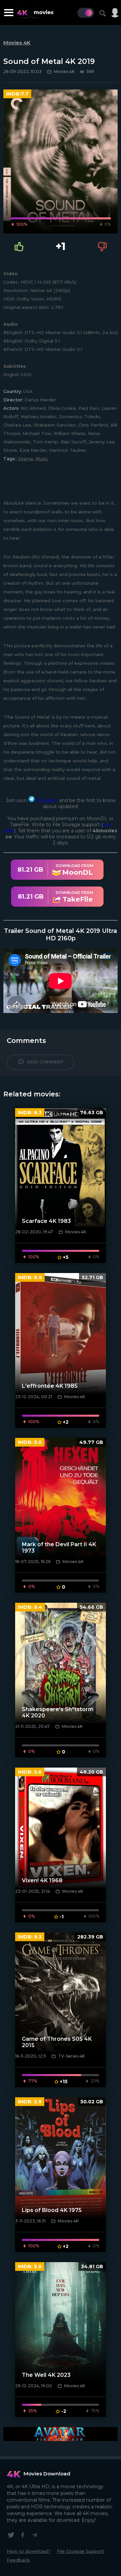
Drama (26, 459)
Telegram (46, 800)
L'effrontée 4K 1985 (50, 1386)
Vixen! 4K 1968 (42, 1880)
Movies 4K (17, 43)
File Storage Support (80, 2551)
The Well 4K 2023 (46, 2375)
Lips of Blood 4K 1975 (52, 2210)
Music (42, 459)
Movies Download (47, 2474)
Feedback (18, 2560)
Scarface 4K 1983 (46, 1221)
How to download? (29, 2551)
